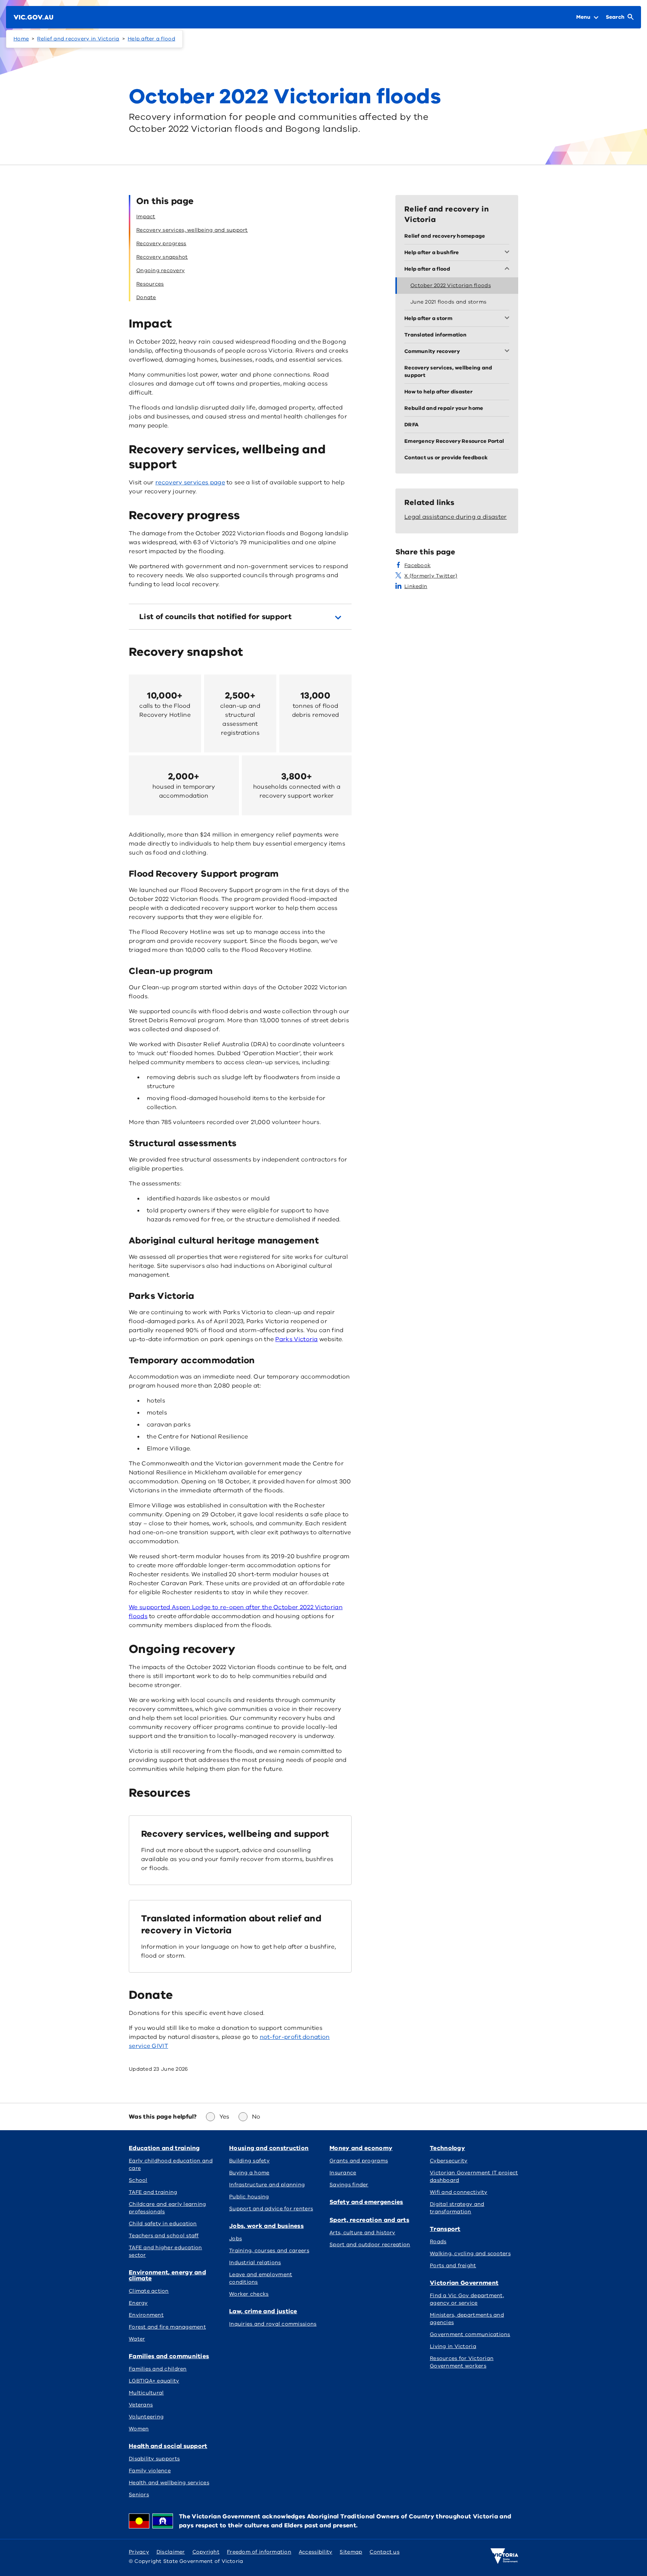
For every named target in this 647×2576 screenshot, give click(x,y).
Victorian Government (464, 2283)
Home (21, 39)
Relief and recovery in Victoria (78, 39)
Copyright (206, 2552)
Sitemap (351, 2552)
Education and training (164, 2148)
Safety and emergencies (366, 2202)
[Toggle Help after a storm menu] (508, 319)
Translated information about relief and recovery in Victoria (231, 1924)
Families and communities (169, 2356)
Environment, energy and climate (167, 2275)
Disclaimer (171, 2552)
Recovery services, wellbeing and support (235, 1834)
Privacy (139, 2552)
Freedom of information (259, 2552)
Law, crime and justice (263, 2311)
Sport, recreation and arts (369, 2220)
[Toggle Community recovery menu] (508, 351)
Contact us (385, 2552)
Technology (447, 2148)
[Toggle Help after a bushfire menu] (508, 253)
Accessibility (316, 2552)
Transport (445, 2229)
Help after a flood (151, 39)
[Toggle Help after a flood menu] (508, 269)
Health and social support (168, 2446)
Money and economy (361, 2148)
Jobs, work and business (266, 2226)
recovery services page (190, 482)
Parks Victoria (296, 1339)
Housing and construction (269, 2148)
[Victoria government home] (504, 2556)
